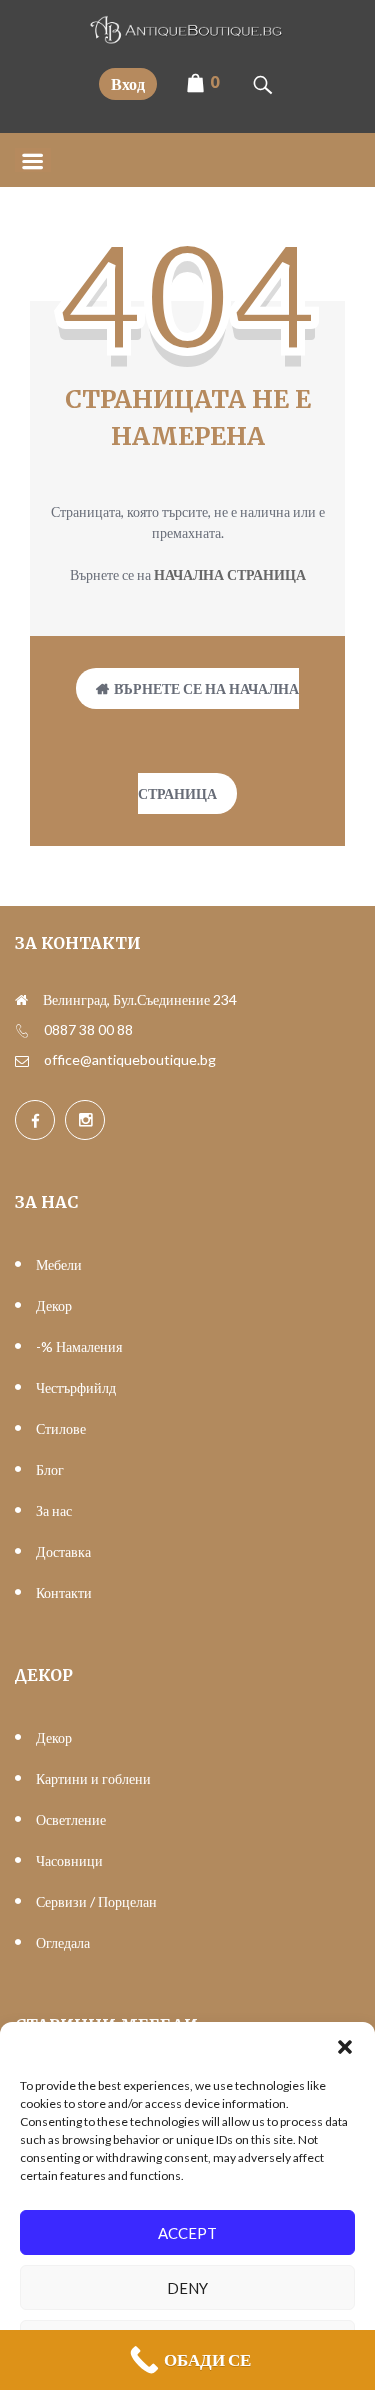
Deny (187, 2288)
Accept (187, 2233)
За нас (54, 1510)
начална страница (230, 574)
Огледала (63, 1942)
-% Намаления (79, 1346)
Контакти (64, 1592)
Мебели (59, 1264)
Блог (50, 1469)
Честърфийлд (76, 1387)
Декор (54, 1305)
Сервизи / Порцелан (96, 1901)
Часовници (69, 1860)
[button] (345, 2047)
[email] (22, 1060)
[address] (21, 1000)
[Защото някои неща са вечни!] (188, 37)
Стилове (61, 1428)
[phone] (22, 1030)
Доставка (63, 1551)
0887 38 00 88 (88, 1029)
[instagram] (85, 1120)
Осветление (71, 1819)
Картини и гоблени (93, 1778)
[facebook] (35, 1120)
